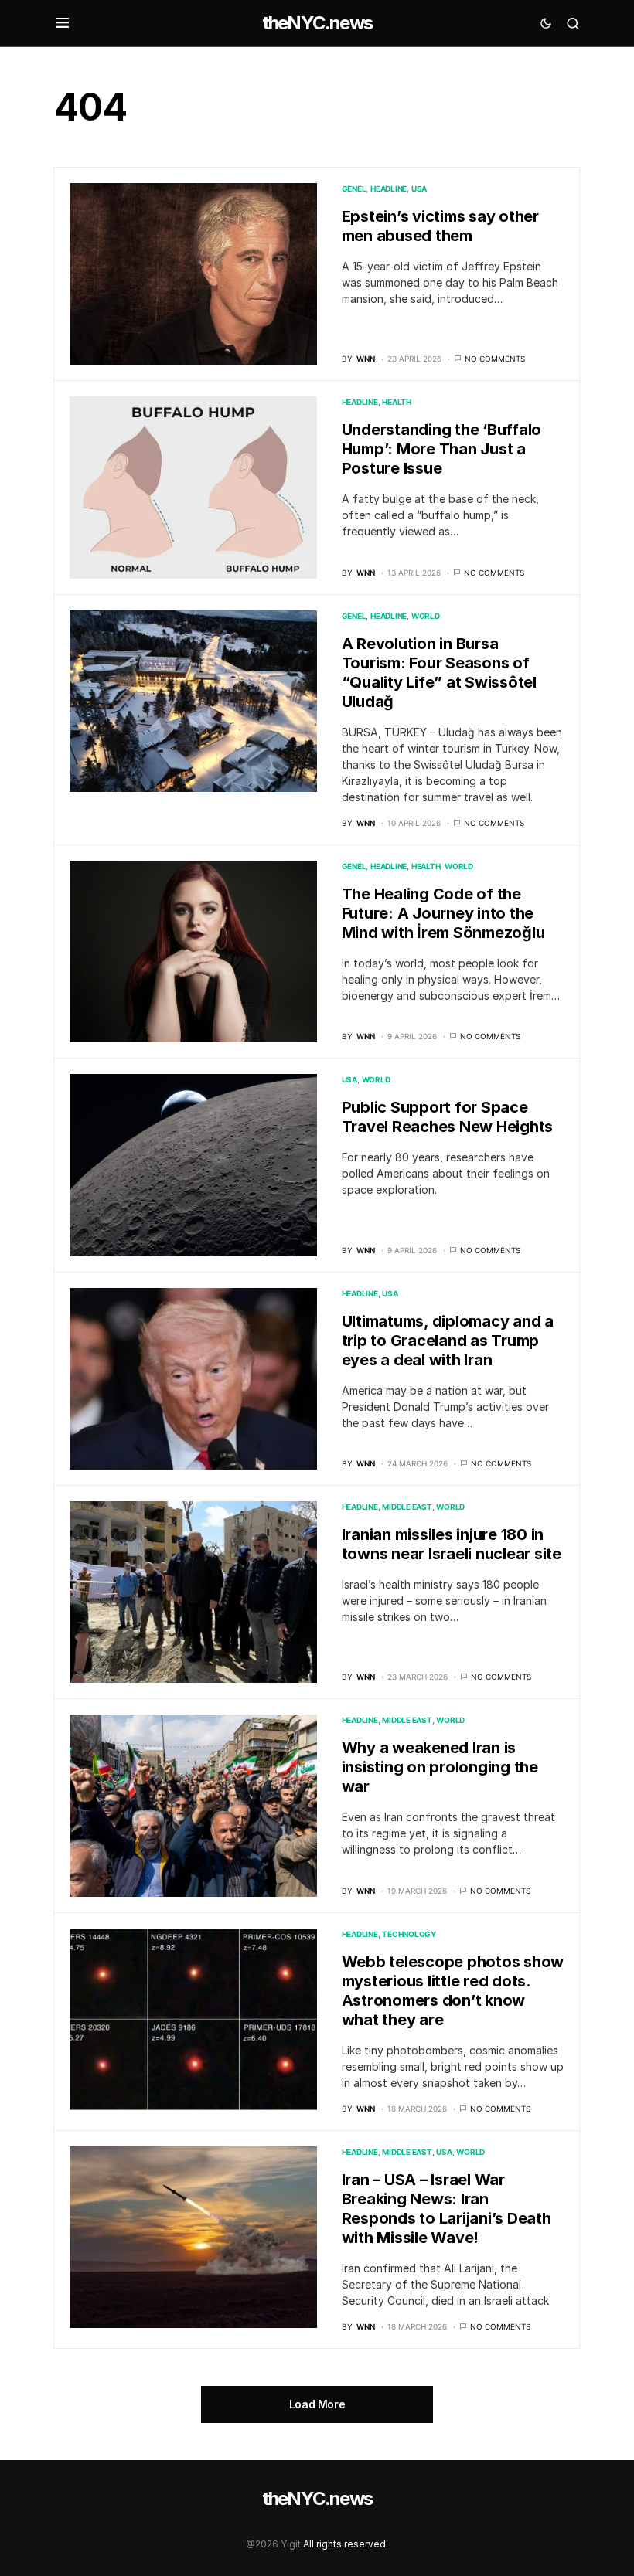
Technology (409, 1934)
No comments (495, 359)
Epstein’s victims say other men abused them (440, 226)
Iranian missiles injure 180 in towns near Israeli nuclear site (452, 1544)
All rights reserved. (346, 2544)
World (426, 616)
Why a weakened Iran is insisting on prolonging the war (440, 1767)
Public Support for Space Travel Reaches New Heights (448, 1117)
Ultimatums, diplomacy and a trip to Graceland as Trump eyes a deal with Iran (448, 1341)
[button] (62, 23)
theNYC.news (317, 23)
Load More (317, 2404)
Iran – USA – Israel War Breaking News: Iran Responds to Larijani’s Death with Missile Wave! (447, 2209)
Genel (354, 189)
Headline (389, 189)
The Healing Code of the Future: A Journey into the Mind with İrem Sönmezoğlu (443, 913)
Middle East (407, 1507)
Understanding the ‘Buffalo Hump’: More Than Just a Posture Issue (442, 449)
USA (419, 189)
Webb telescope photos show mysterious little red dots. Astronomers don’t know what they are (453, 1991)
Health (397, 402)
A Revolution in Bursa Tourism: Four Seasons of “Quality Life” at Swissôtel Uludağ (439, 673)
